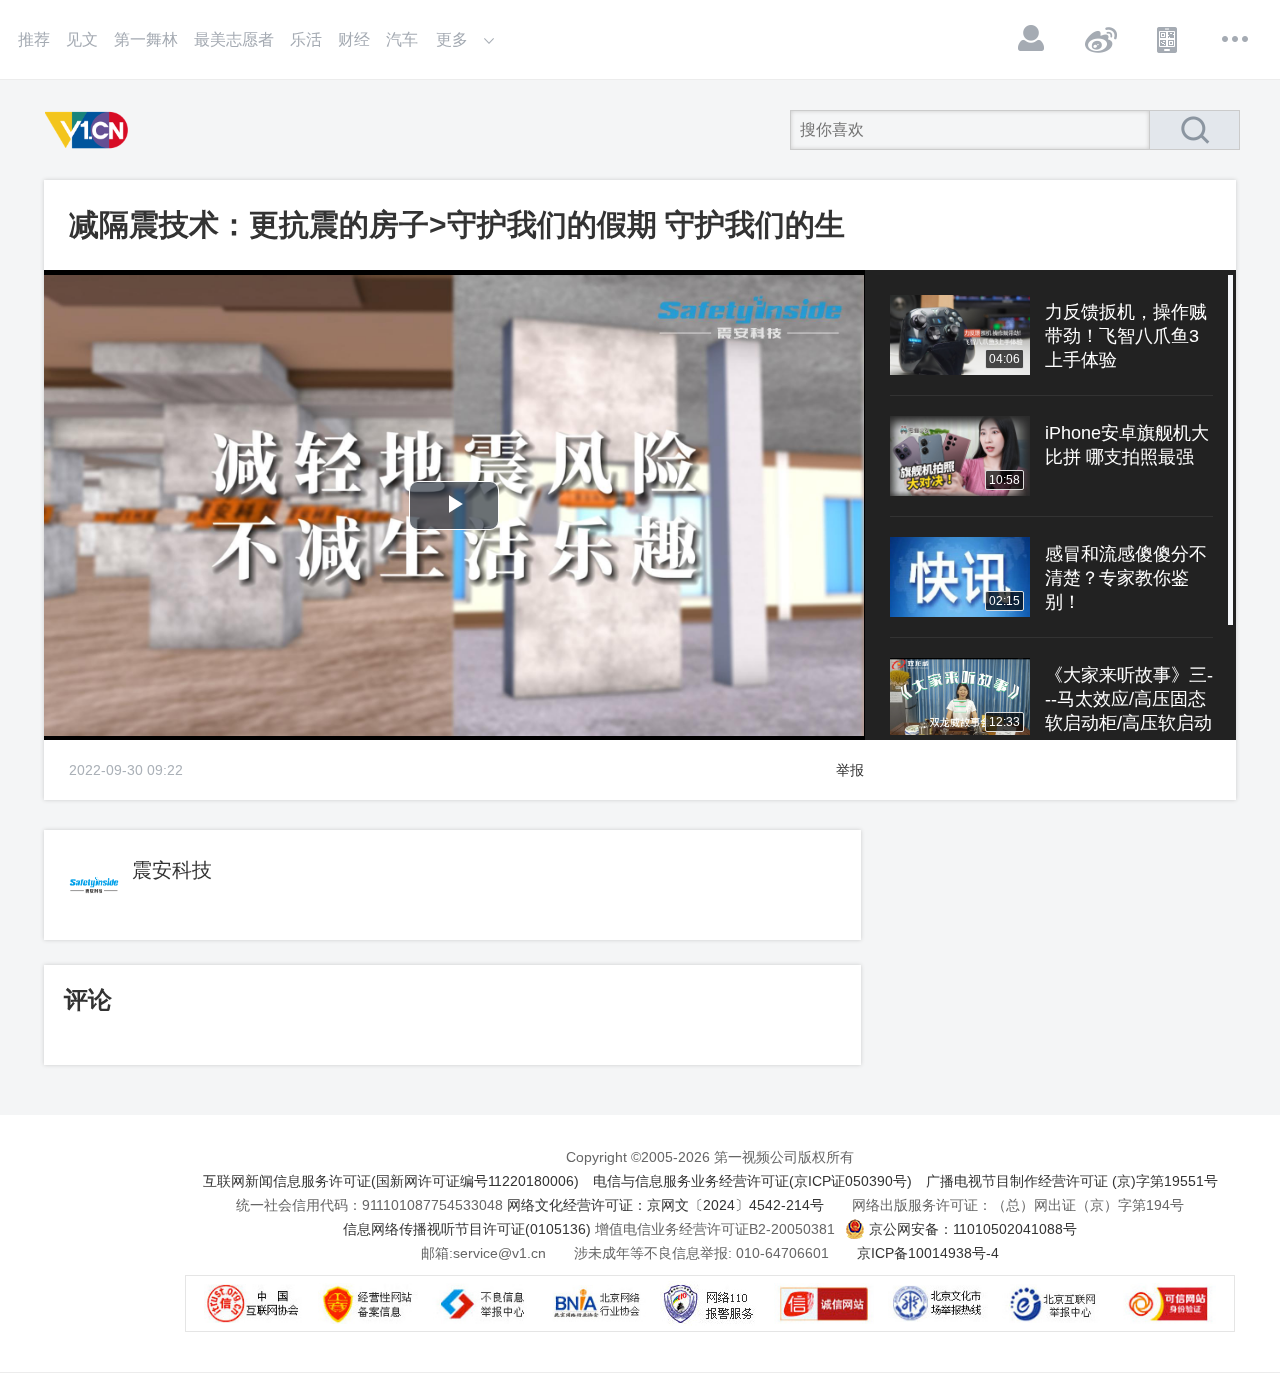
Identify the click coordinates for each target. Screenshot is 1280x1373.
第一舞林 (146, 39)
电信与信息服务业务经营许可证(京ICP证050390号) (752, 1181)
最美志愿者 (234, 39)
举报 (850, 770)
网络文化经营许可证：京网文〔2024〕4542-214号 (665, 1205)
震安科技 (172, 870)
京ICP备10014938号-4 (928, 1253)
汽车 (402, 39)
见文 (82, 39)
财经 (354, 39)
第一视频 (90, 130)
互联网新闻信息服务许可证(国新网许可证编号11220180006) (391, 1181)
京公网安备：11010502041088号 (973, 1229)
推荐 (34, 39)
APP (1168, 39)
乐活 (306, 39)
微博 (1100, 39)
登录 (1032, 39)
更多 (1236, 39)
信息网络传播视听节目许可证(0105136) (467, 1229)
